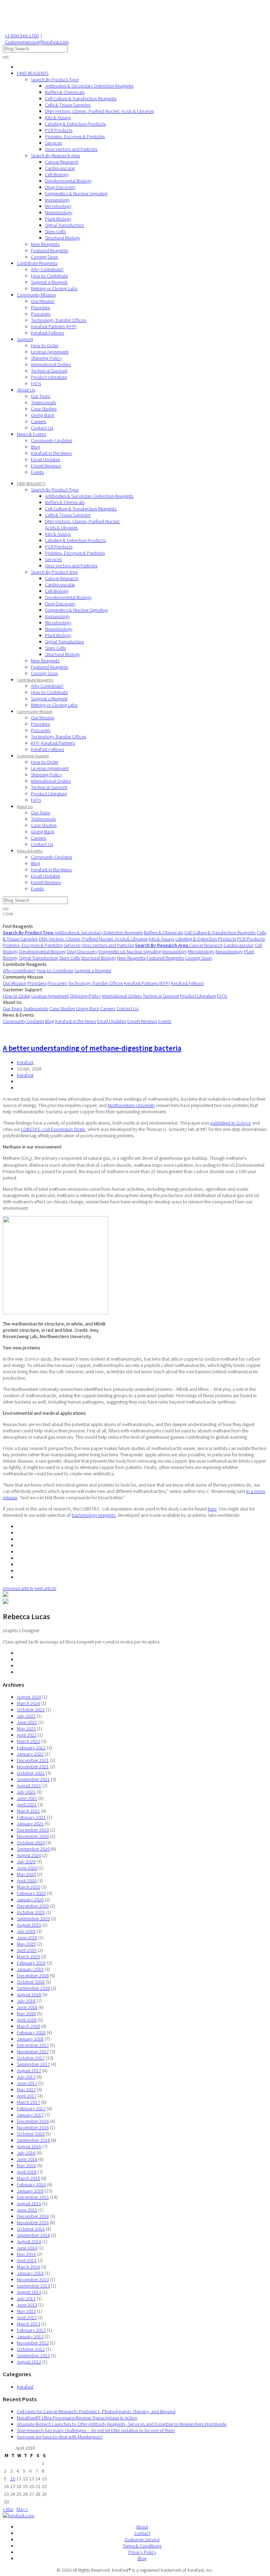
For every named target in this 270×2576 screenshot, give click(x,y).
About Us (26, 390)
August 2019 (29, 1925)
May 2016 (26, 2165)
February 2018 (31, 2033)
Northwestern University (131, 1105)
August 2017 (29, 2071)
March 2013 (28, 2324)
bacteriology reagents (94, 1515)
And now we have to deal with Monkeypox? (60, 2437)
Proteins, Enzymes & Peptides (75, 136)
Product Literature (49, 377)
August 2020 (29, 1855)
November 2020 (33, 1836)
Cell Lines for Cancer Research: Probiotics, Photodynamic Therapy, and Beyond (96, 2411)
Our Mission (43, 301)
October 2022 (31, 1710)
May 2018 (26, 2014)
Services (53, 143)
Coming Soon (44, 257)
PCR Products (59, 130)
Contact (142, 2533)
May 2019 (26, 1944)
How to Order (45, 345)
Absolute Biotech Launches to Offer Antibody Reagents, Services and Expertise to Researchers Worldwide (122, 2424)
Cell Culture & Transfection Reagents (81, 98)
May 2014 (26, 2254)
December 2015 (33, 2197)
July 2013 (26, 2298)
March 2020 (28, 1887)
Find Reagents (18, 926)
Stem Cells (55, 231)
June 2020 (27, 1868)
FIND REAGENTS (33, 73)
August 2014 (29, 2241)
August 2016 (29, 2146)
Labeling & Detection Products (75, 124)
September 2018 (33, 1988)
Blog (36, 447)
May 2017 (26, 2090)
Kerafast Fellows (47, 333)
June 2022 (27, 1722)
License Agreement (50, 352)
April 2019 (27, 1950)
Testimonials (43, 402)
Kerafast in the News (51, 453)
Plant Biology (58, 219)
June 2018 (27, 2007)
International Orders (51, 364)
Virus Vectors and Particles (71, 149)
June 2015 (27, 2210)
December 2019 (33, 1906)
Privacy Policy (142, 2552)
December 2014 (33, 2216)
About (142, 2527)
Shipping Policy (46, 358)
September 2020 (33, 1849)
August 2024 (29, 1697)
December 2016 (33, 2121)
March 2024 (28, 1703)
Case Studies (44, 409)
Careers (38, 421)
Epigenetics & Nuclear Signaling (76, 193)
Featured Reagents (50, 250)
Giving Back (43, 415)
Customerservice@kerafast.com (37, 42)
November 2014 (33, 2222)
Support (25, 339)
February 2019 (31, 1963)
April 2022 (27, 1735)
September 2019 (33, 1919)
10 (13, 2479)
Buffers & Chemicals (65, 92)
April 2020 (27, 1881)
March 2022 (28, 1741)
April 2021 (27, 1805)
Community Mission (36, 295)
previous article (18, 1588)
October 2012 (31, 2349)
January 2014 (30, 2273)
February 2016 (31, 2184)
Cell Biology (57, 174)
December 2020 (33, 1830)
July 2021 (26, 1792)
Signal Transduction (65, 225)
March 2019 (28, 1957)
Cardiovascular (60, 168)
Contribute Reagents (37, 263)
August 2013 (29, 2292)
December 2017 (33, 2045)
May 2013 (26, 2311)
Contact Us (42, 428)
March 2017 (28, 2102)
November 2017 (33, 2052)
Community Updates (52, 440)
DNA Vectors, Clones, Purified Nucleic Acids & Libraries (99, 111)
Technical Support (49, 371)
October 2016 (31, 2134)
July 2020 (26, 1862)
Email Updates (46, 459)
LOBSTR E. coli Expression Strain (53, 1129)
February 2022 (31, 1748)
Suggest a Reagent (49, 282)
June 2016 (27, 2159)
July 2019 (26, 1931)
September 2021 (33, 1779)
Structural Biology (63, 238)
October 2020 (31, 1843)
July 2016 (26, 2153)
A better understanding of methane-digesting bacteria (92, 1048)
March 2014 (28, 2267)
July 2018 (26, 2001)
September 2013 (33, 2286)
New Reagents (45, 244)
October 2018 (31, 1982)
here (212, 1509)
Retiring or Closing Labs (54, 288)
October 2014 (31, 2229)
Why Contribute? (47, 269)
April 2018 (27, 2020)
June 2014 (27, 2248)
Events (37, 472)
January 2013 (30, 2336)
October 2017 (31, 2058)
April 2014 (27, 2260)
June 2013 (27, 2305)
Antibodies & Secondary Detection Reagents (89, 86)
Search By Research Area (55, 155)
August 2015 (29, 2203)
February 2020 (31, 1893)
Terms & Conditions (142, 2546)
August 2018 (29, 1995)
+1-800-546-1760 (22, 36)
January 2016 (30, 2191)
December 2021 (33, 1760)
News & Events (31, 434)
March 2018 (28, 2026)
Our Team (41, 396)
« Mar (8, 2509)
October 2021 (31, 1773)
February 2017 (31, 2108)
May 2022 (26, 1729)
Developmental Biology (68, 181)
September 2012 (33, 2355)
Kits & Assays (58, 117)
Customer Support (33, 756)
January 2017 (30, 2115)
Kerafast (25, 1062)
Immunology (57, 200)
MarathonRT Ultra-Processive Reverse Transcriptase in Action (77, 2418)
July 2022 (26, 1716)
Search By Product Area (54, 572)
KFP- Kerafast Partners (53, 743)
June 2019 (27, 1938)
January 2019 (30, 1969)
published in (231, 1123)
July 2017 (26, 2077)
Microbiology (58, 206)
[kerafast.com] (19, 2515)
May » (22, 2509)
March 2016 (28, 2178)
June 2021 (27, 1798)
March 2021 (28, 1811)
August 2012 (29, 2362)
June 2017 (27, 2083)
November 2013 (33, 2279)
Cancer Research (62, 162)
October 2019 (31, 1912)
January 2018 (30, 2039)
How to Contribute (49, 276)
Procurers (41, 314)
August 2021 (29, 1786)
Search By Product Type (55, 79)
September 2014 (33, 2235)
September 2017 (33, 2064)
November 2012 (33, 2343)
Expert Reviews (46, 466)
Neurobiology (59, 212)
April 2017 (27, 2096)
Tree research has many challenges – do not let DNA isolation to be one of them (96, 2430)
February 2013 (31, 2330)
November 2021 (33, 1767)
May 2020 (26, 1874)
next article (45, 1588)
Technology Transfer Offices (59, 320)
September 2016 (33, 2140)
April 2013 (27, 2317)
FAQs (36, 383)
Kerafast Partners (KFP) (54, 326)
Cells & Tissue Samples (68, 105)
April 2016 (27, 2172)
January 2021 (30, 1824)
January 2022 (30, 1754)
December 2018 (33, 1976)
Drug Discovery (60, 187)
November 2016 (33, 2127)
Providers (40, 307)
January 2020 (30, 1900)
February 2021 (31, 1817)
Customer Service (142, 2539)
